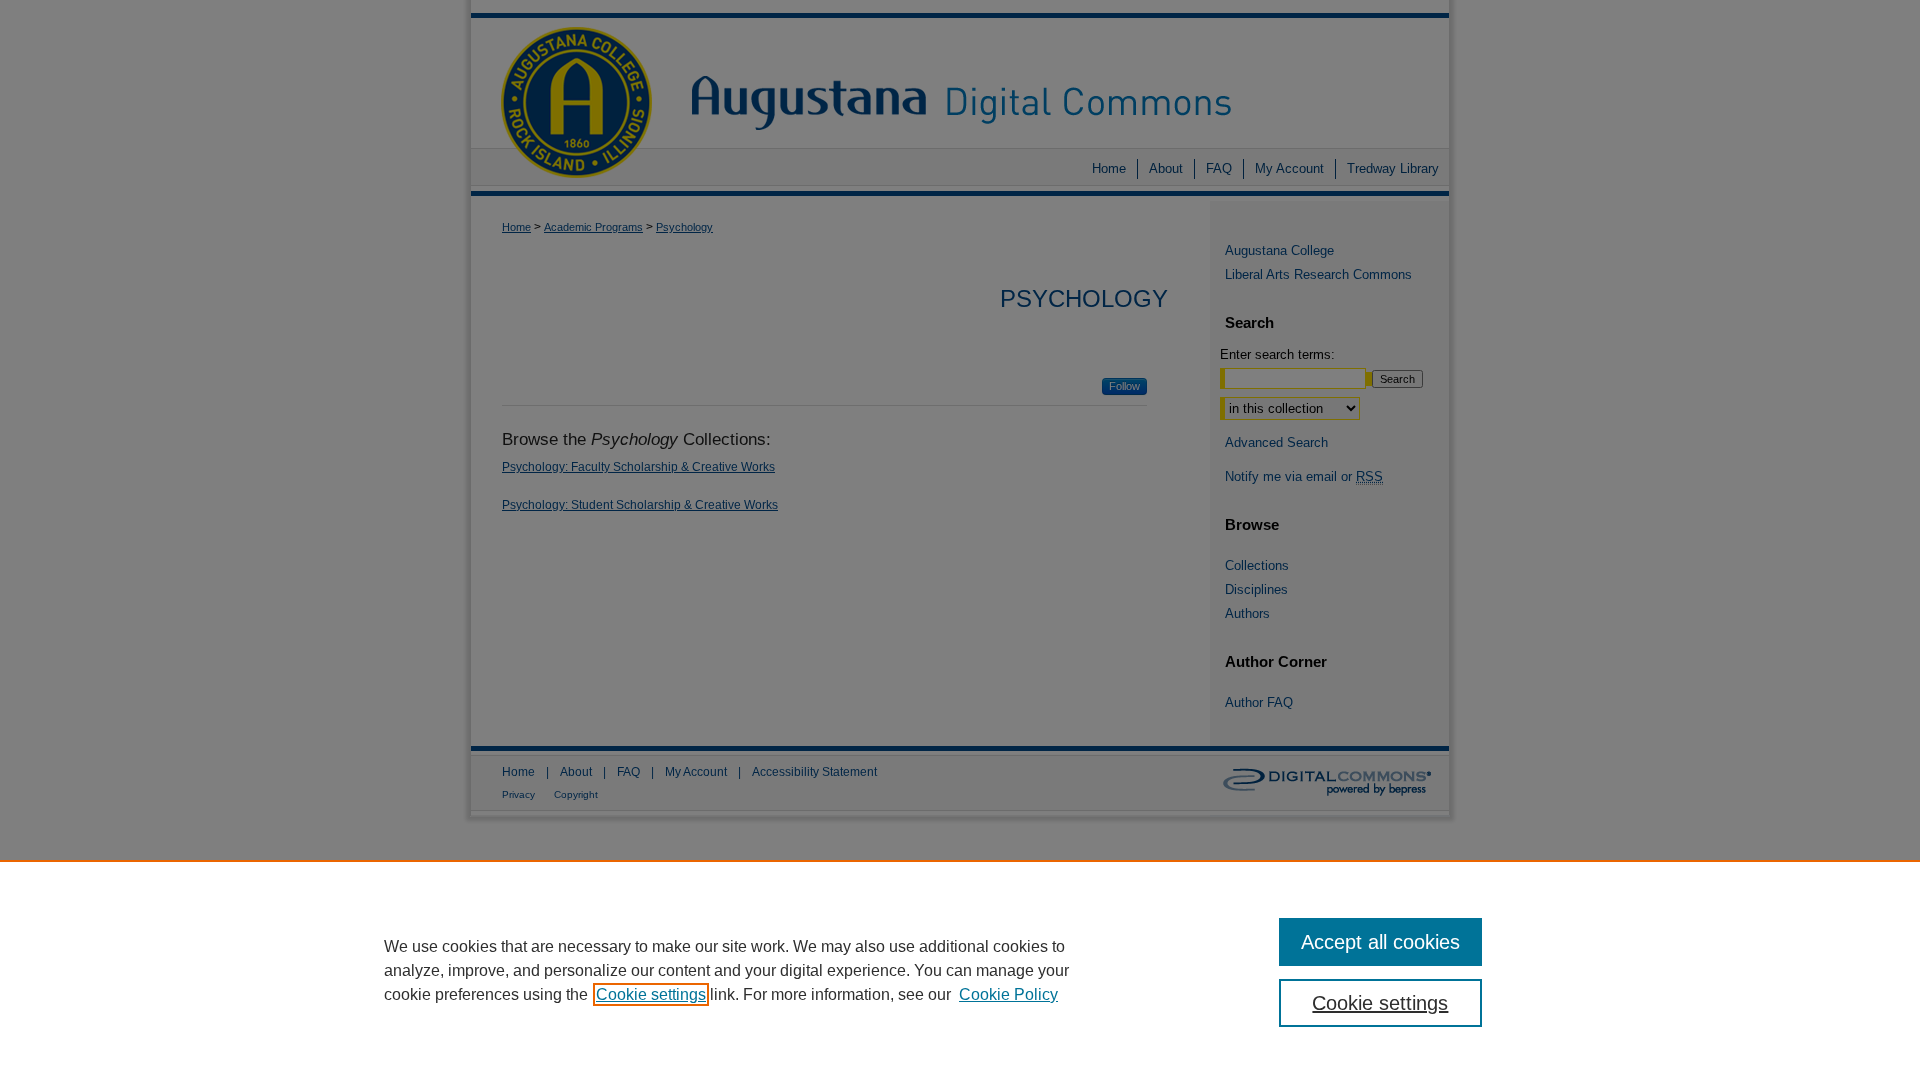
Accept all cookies (1380, 942)
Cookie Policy (1008, 994)
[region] (960, 970)
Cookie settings (651, 994)
